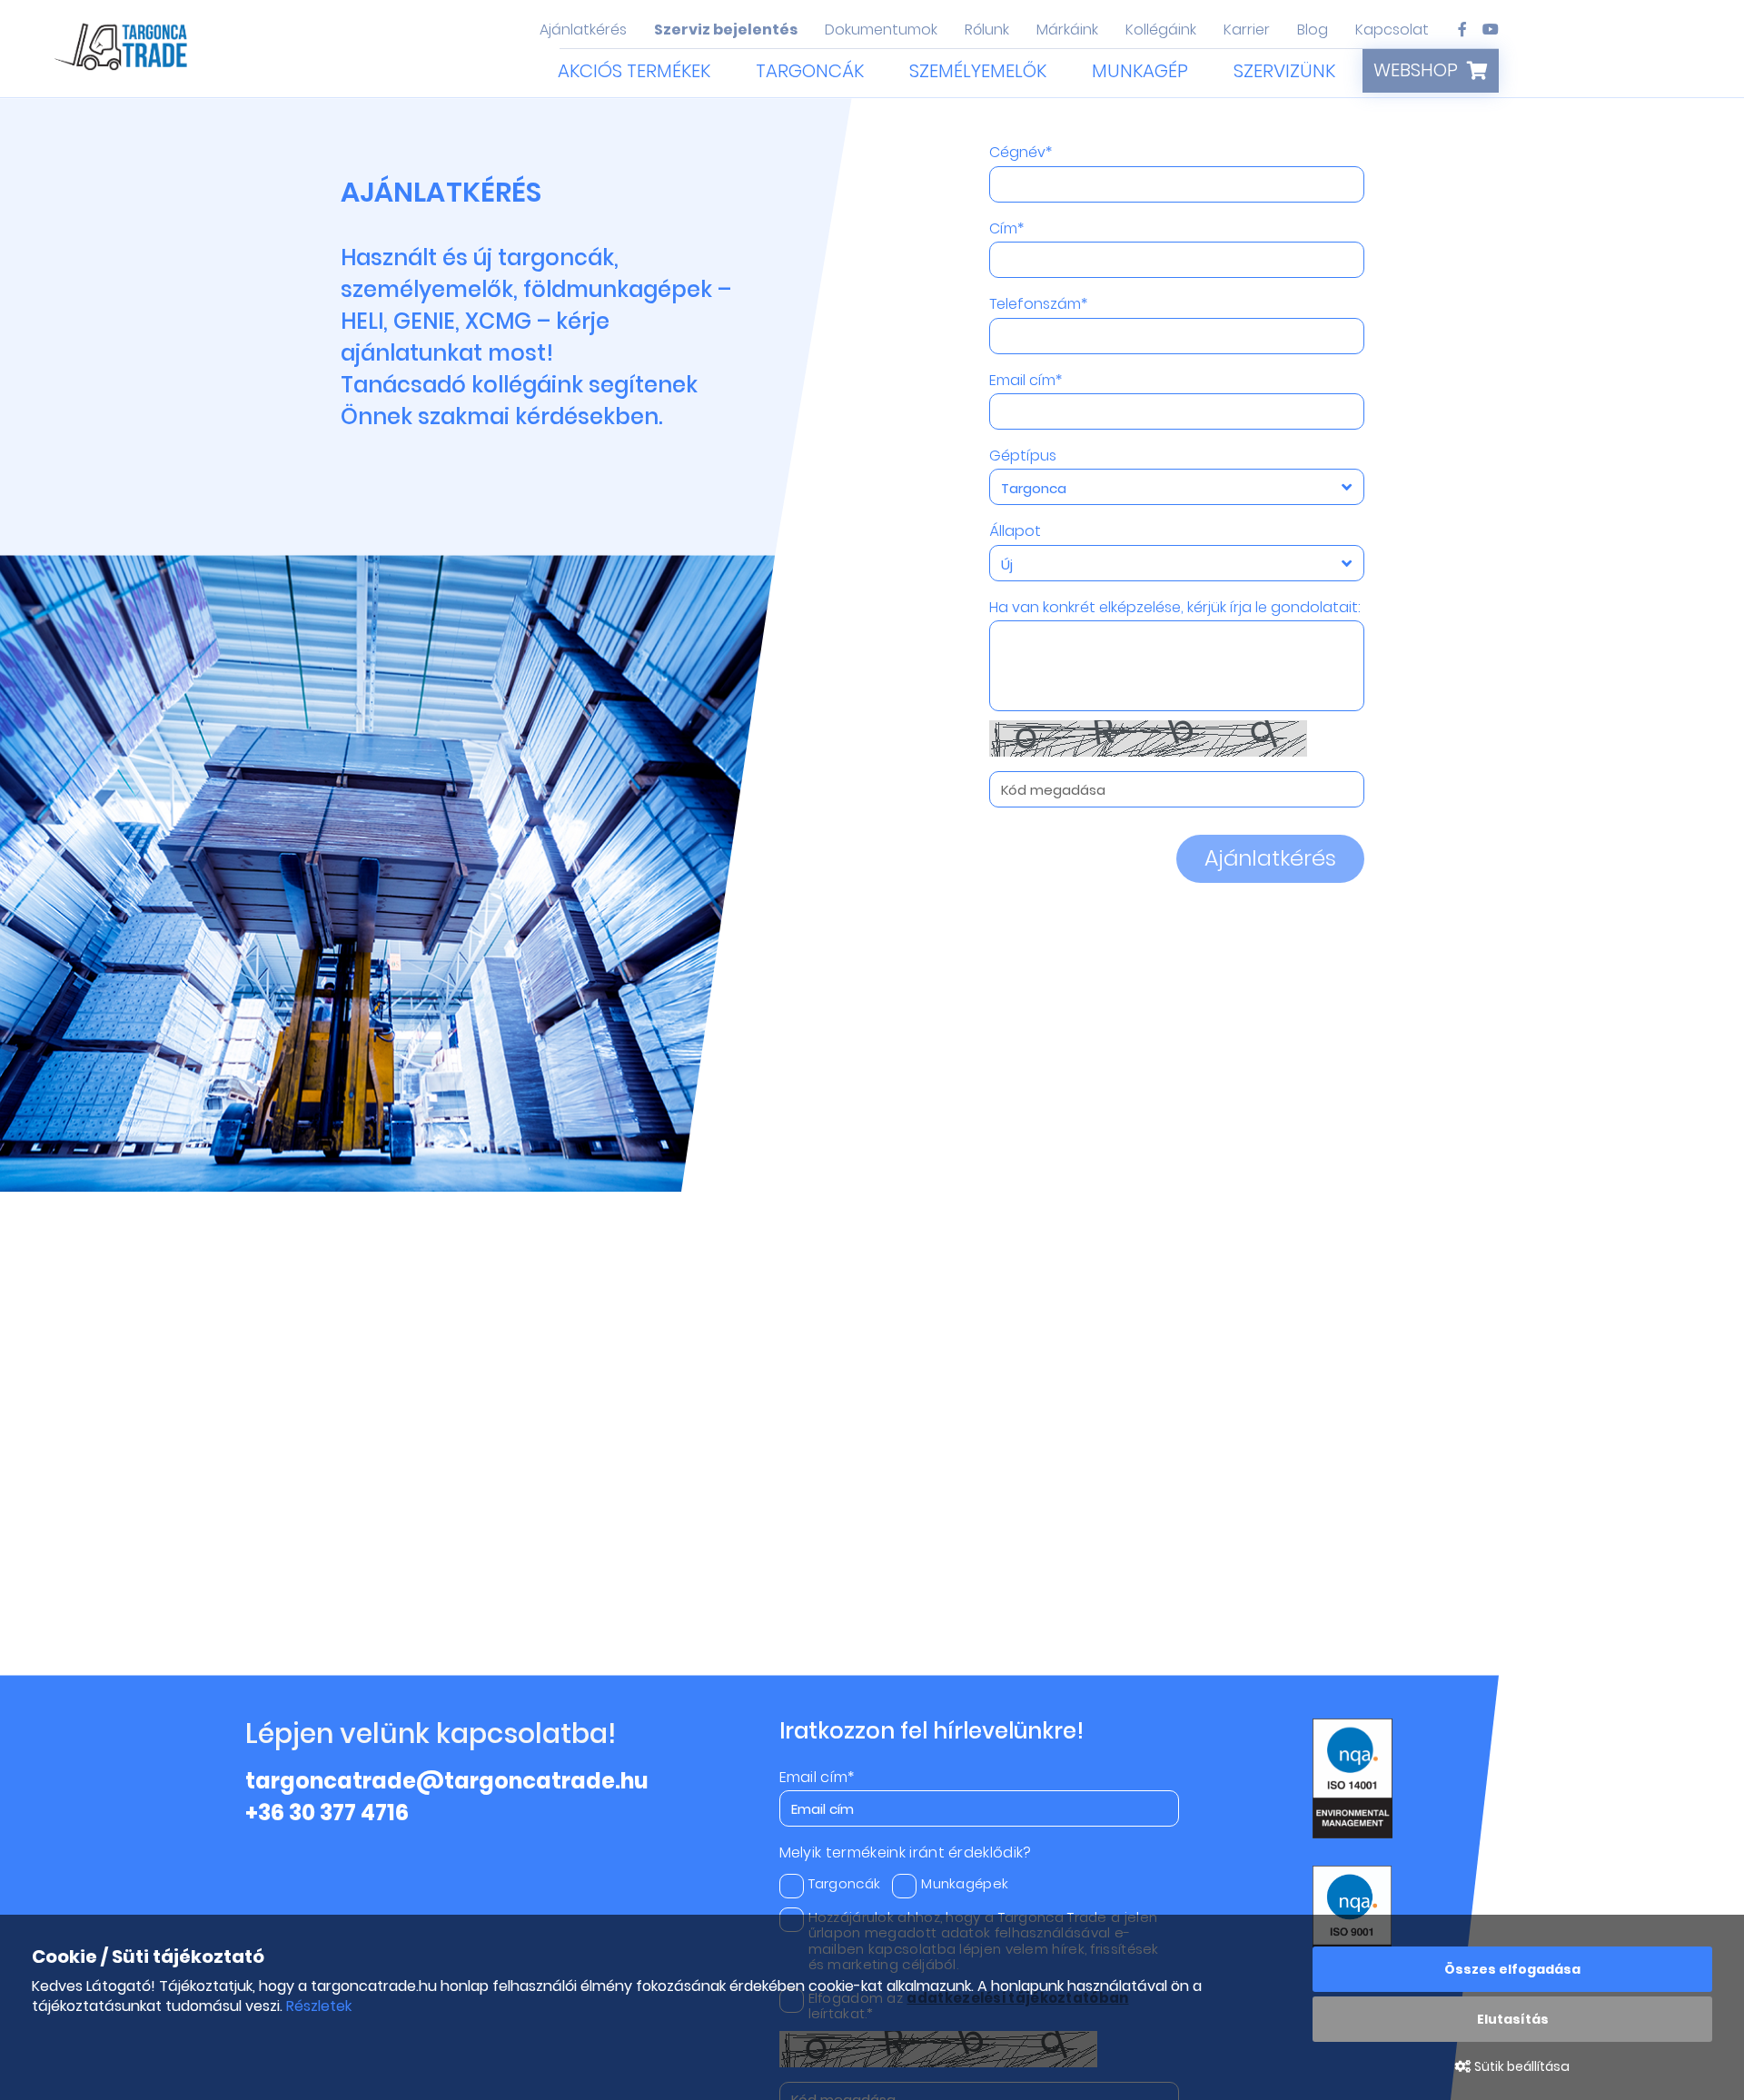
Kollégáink (1161, 30)
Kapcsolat (1392, 30)
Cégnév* (1021, 153)
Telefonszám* (1038, 304)
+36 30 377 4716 (327, 1813)
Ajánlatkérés (583, 30)
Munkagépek (965, 1883)
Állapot (1015, 531)
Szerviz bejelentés (726, 30)
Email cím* (1026, 381)
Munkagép (1140, 71)
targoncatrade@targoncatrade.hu (447, 1781)
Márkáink (1067, 30)
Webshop (1416, 70)
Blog (1313, 30)
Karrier (1247, 30)
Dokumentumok (881, 30)
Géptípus (1023, 456)
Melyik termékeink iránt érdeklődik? (906, 1853)
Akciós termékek (634, 71)
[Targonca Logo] (123, 51)
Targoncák (810, 71)
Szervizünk (1284, 71)
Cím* (1006, 229)
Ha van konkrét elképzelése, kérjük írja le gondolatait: (1175, 608)
